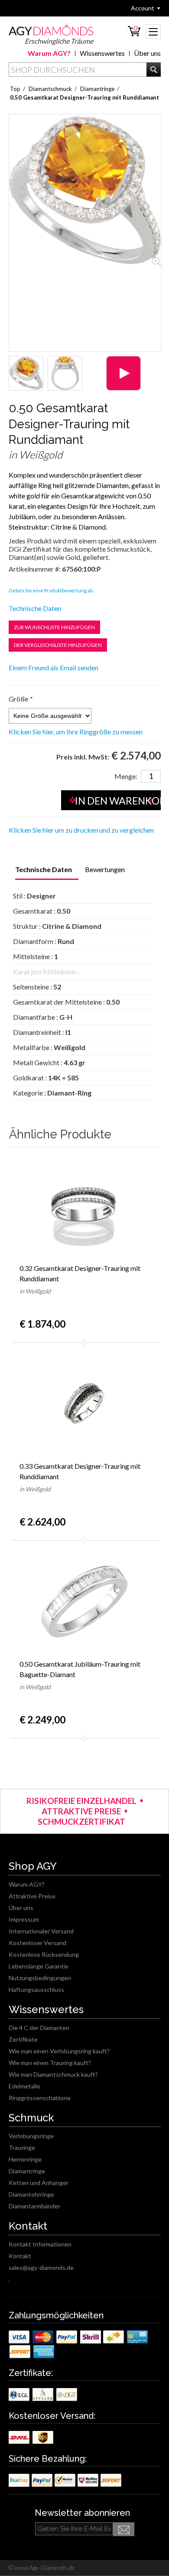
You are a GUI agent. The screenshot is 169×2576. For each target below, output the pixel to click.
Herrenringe (25, 2159)
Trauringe (22, 2148)
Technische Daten (35, 608)
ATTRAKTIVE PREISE (81, 1811)
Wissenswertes (102, 53)
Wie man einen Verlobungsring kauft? (59, 2051)
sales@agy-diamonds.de (41, 2267)
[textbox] (85, 69)
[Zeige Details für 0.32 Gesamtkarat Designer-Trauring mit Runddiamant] (85, 1205)
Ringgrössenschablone (40, 2098)
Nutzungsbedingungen (40, 1978)
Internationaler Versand (41, 1931)
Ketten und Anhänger (39, 2183)
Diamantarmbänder (34, 2206)
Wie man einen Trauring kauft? (50, 2063)
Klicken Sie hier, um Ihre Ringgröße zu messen (76, 732)
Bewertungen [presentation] (105, 869)
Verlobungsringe (31, 2136)
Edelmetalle (24, 2086)
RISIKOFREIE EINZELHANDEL (81, 1801)
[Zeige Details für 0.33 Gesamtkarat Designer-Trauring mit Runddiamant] (85, 1403)
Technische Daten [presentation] (44, 869)
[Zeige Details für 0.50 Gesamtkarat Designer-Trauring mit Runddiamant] (26, 373)
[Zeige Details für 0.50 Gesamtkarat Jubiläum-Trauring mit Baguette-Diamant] (85, 1601)
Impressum (24, 1919)
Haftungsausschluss (36, 1989)
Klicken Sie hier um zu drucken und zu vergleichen (81, 830)
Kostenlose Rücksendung (44, 1954)
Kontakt (20, 2256)
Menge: (126, 776)
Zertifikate (23, 2039)
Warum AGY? (49, 53)
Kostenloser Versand (37, 1943)
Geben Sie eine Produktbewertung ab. (51, 590)
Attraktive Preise (32, 1896)
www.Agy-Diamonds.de (44, 2568)
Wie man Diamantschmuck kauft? (53, 2074)
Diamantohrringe (31, 2194)
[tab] (44, 870)
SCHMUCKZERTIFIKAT (81, 1821)
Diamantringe (27, 2171)
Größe (18, 699)
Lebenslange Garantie (39, 1966)
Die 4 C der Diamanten (39, 2028)
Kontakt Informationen (40, 2244)
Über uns (147, 53)
